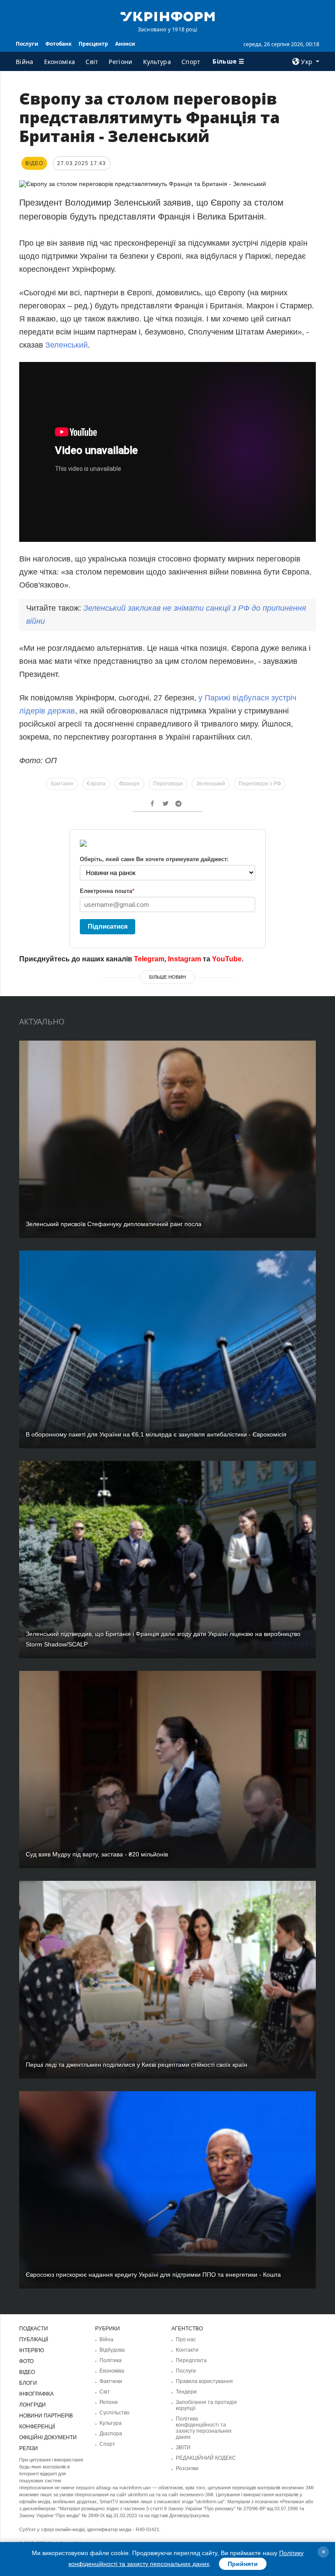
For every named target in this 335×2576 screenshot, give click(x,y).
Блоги (28, 2383)
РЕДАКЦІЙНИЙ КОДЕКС (206, 2458)
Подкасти (34, 2329)
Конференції (37, 2427)
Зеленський (67, 345)
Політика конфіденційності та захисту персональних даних (204, 2428)
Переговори (168, 784)
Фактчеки (111, 2381)
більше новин (167, 977)
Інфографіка (36, 2394)
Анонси (125, 44)
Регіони (120, 62)
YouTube (227, 959)
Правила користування (204, 2381)
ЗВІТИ (183, 2448)
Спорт (191, 62)
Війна (25, 62)
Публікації (34, 2339)
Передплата (191, 2360)
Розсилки (187, 2468)
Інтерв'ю (32, 2350)
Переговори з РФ (260, 784)
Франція (129, 784)
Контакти (187, 2350)
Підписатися (108, 926)
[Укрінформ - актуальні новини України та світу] (167, 16)
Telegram (149, 959)
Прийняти (243, 2564)
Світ (92, 62)
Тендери (186, 2392)
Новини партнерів (46, 2416)
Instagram (185, 959)
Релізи (29, 2448)
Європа (96, 784)
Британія (62, 784)
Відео (27, 2372)
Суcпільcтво (115, 2413)
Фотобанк (58, 44)
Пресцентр (93, 44)
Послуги (27, 44)
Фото (26, 2361)
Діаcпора (111, 2434)
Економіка (60, 62)
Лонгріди (32, 2405)
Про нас (186, 2339)
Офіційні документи (48, 2437)
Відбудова (112, 2350)
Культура (157, 62)
